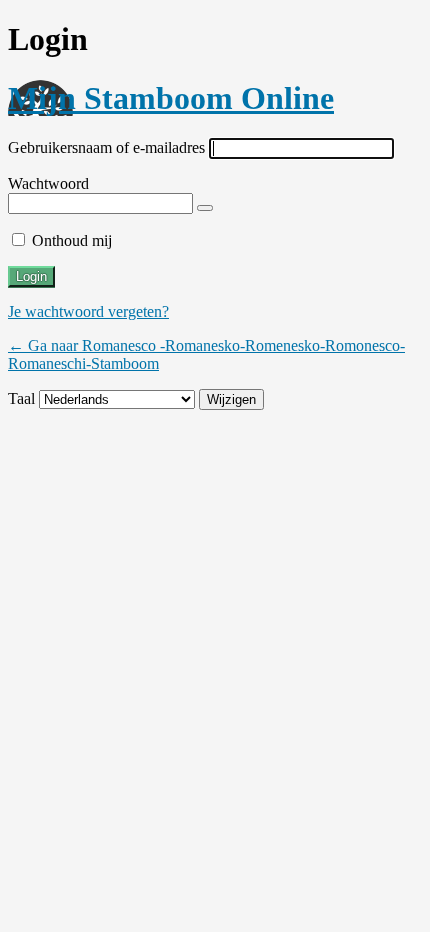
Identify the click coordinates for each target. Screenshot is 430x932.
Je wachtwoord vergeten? (88, 311)
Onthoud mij (72, 240)
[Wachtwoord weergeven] (205, 208)
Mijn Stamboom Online (171, 98)
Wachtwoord (48, 183)
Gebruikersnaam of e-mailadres (106, 147)
